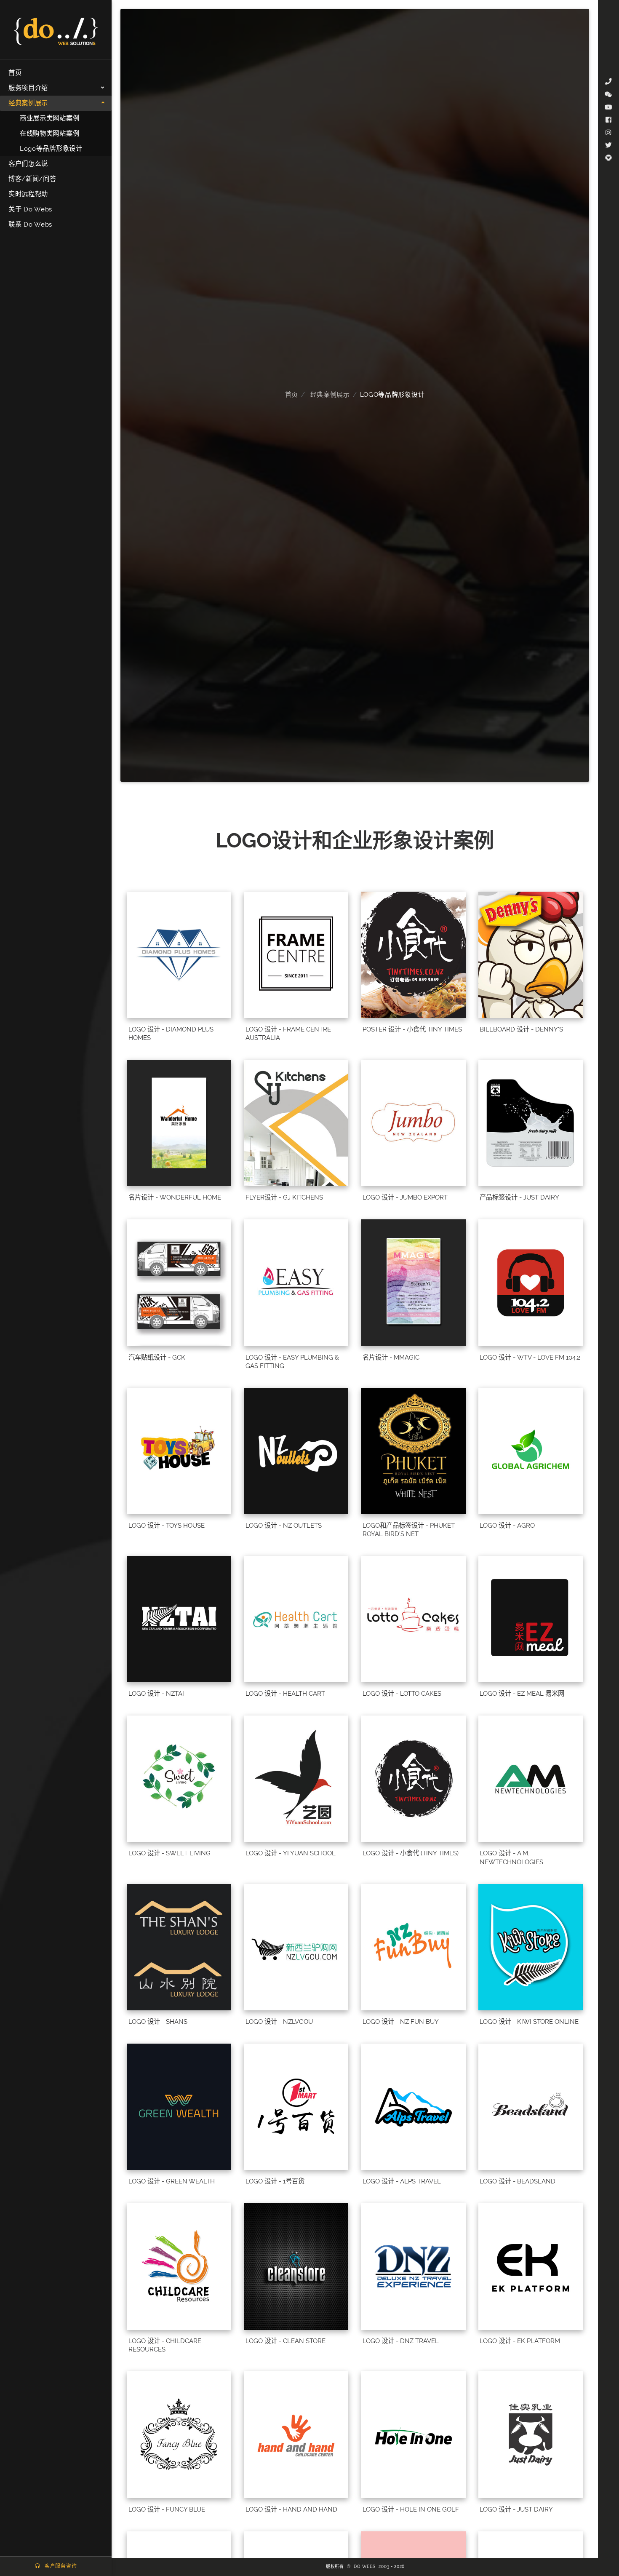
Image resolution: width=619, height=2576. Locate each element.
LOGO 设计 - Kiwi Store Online (529, 2022)
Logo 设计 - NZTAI (156, 1694)
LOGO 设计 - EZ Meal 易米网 (522, 1694)
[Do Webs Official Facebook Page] (608, 120)
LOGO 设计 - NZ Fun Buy (401, 2022)
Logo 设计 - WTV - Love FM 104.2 (530, 1357)
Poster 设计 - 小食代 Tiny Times (412, 1029)
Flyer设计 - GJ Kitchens (284, 1197)
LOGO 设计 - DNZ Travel (401, 2341)
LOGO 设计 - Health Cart (285, 1694)
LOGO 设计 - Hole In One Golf (411, 2509)
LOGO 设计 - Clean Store (285, 2341)
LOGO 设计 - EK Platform (520, 2341)
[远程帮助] (608, 158)
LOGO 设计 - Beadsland (518, 2181)
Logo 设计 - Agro (507, 1526)
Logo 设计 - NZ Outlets (284, 1526)
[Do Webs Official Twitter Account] (608, 145)
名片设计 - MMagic (391, 1357)
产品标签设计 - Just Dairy (519, 1197)
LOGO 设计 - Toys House (167, 1526)
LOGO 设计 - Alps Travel (402, 2181)
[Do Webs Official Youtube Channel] (608, 107)
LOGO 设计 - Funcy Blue (167, 2509)
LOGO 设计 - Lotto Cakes (402, 1694)
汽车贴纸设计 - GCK (157, 1357)
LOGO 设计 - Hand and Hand (291, 2509)
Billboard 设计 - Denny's (521, 1029)
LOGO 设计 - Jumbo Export (405, 1197)
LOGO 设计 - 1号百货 (275, 2181)
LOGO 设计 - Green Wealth (172, 2181)
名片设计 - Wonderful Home (175, 1197)
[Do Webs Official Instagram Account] (608, 133)
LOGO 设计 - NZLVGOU (279, 2022)
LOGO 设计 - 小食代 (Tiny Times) (411, 1853)
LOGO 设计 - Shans (158, 2022)
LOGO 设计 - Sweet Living (169, 1853)
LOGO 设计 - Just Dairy (516, 2509)
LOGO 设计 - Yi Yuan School (291, 1853)
